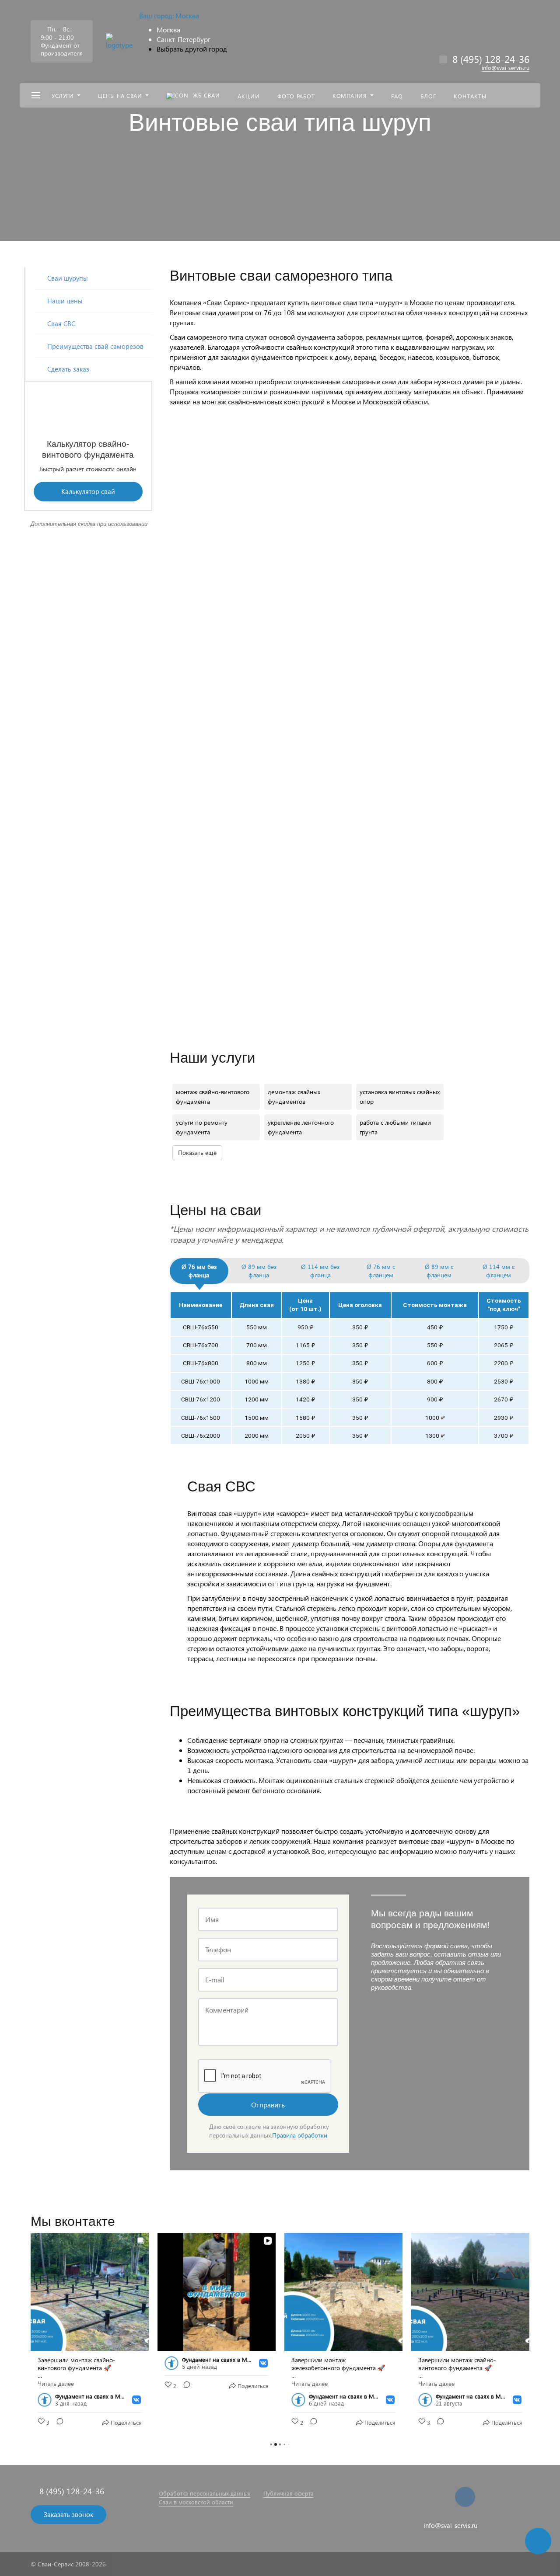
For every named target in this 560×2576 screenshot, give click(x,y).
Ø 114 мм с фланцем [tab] (499, 1271)
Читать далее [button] (56, 2384)
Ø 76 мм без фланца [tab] (199, 1271)
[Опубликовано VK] (136, 2400)
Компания (350, 96)
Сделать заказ (68, 369)
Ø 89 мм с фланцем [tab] (439, 1271)
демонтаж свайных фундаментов (294, 1097)
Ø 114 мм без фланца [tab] (320, 1271)
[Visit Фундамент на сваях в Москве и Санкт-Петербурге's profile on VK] (46, 2400)
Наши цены (65, 301)
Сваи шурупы (68, 278)
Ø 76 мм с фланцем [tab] (381, 1271)
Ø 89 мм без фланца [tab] (259, 1271)
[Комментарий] (57, 2423)
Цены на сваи (120, 96)
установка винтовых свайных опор (400, 1097)
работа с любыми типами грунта (395, 1127)
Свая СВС (61, 323)
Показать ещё (197, 1152)
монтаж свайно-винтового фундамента (213, 1097)
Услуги (63, 96)
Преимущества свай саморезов (95, 346)
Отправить (268, 2105)
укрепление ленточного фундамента (301, 1127)
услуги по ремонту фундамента (202, 1127)
